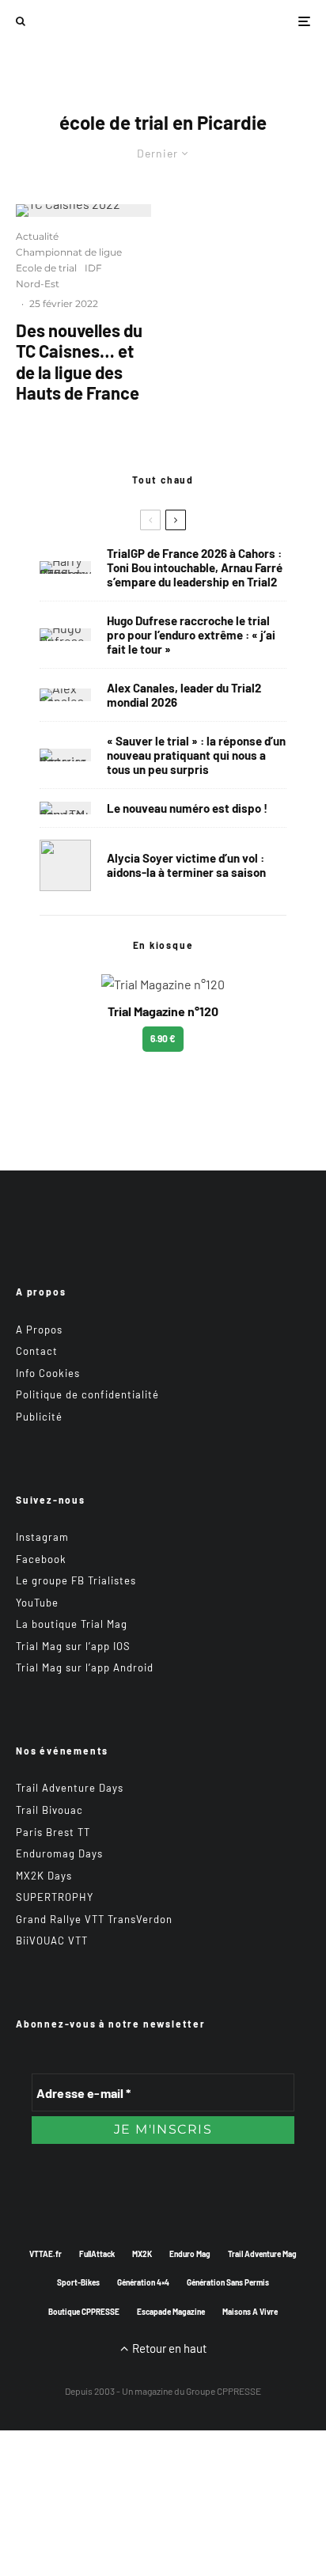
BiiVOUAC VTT (52, 1941)
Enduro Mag (190, 2254)
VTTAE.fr (45, 2254)
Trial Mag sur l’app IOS (73, 1646)
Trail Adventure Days (70, 1788)
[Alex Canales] (65, 695)
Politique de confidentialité (87, 1394)
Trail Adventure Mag (262, 2254)
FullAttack (97, 2254)
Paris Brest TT (53, 1832)
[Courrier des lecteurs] (65, 755)
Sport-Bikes (78, 2282)
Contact (37, 1351)
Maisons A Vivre (250, 2312)
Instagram (42, 1537)
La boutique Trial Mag (72, 1624)
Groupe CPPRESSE (224, 2391)
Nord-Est (38, 284)
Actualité (37, 236)
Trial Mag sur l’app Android (85, 1667)
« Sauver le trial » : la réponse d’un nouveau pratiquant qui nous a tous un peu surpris (196, 755)
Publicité (39, 1417)
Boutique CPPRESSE (84, 2312)
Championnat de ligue (69, 252)
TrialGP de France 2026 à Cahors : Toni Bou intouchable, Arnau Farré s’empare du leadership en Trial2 (195, 567)
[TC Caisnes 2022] (83, 211)
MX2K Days (44, 1876)
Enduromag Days (59, 1853)
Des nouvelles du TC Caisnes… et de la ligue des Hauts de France (79, 361)
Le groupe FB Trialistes (76, 1580)
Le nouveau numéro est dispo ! (187, 808)
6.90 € (163, 1038)
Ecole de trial (46, 268)
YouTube (37, 1603)
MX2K (142, 2254)
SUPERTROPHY (55, 1897)
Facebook (41, 1559)
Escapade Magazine (171, 2312)
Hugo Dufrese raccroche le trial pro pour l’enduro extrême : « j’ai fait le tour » (191, 635)
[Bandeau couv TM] (65, 808)
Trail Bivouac (49, 1810)
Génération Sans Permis (228, 2282)
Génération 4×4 (143, 2282)
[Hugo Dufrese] (65, 635)
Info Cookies (48, 1373)
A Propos (39, 1330)
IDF (93, 268)
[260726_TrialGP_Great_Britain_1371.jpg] (65, 865)
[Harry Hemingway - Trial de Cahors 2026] (65, 567)
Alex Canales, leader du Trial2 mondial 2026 (184, 695)
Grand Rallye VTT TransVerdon (94, 1919)
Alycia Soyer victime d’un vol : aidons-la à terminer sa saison (186, 865)
